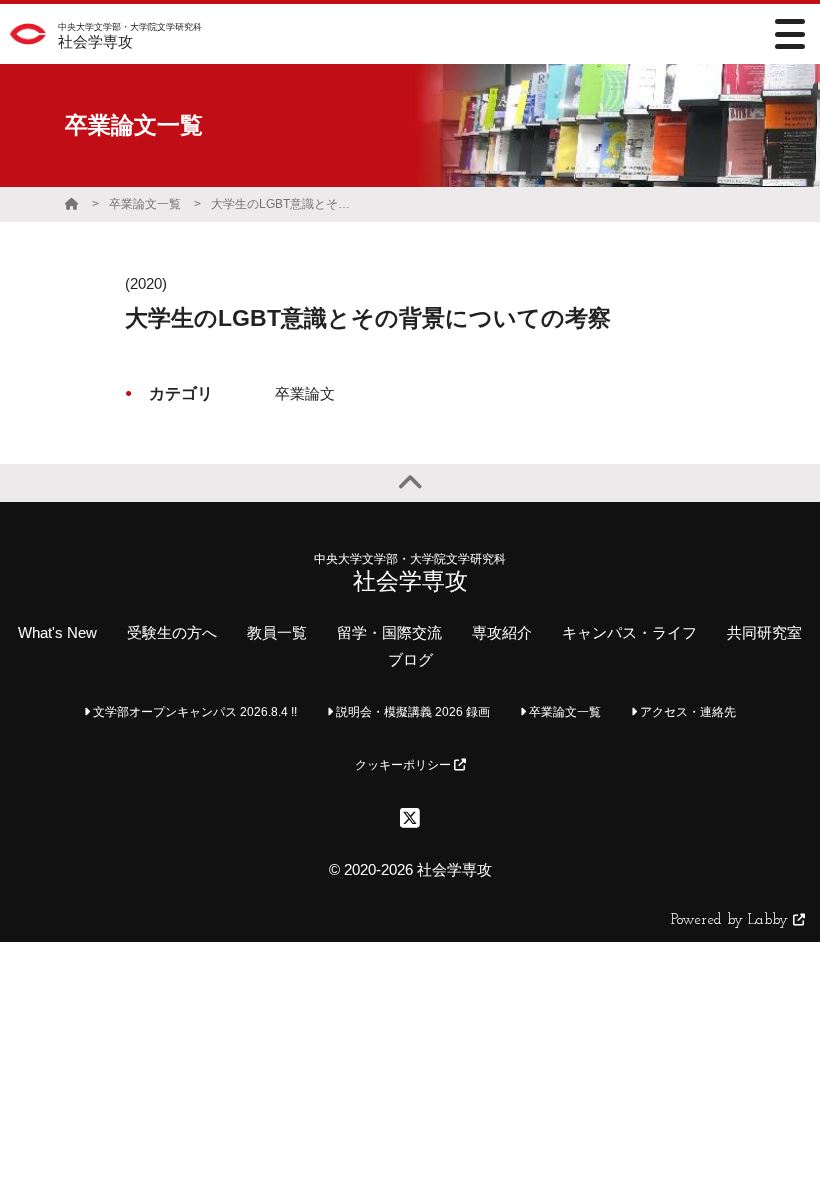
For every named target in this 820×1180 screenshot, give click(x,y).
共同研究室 (764, 632)
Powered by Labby (732, 920)
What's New (57, 632)
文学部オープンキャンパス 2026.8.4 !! (193, 712)
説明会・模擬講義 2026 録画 (411, 712)
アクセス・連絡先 (686, 712)
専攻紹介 (502, 632)
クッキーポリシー (404, 765)
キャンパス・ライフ (629, 632)
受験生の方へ (172, 632)
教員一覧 (277, 632)
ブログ (410, 659)
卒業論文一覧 (145, 204)
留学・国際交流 (389, 632)
